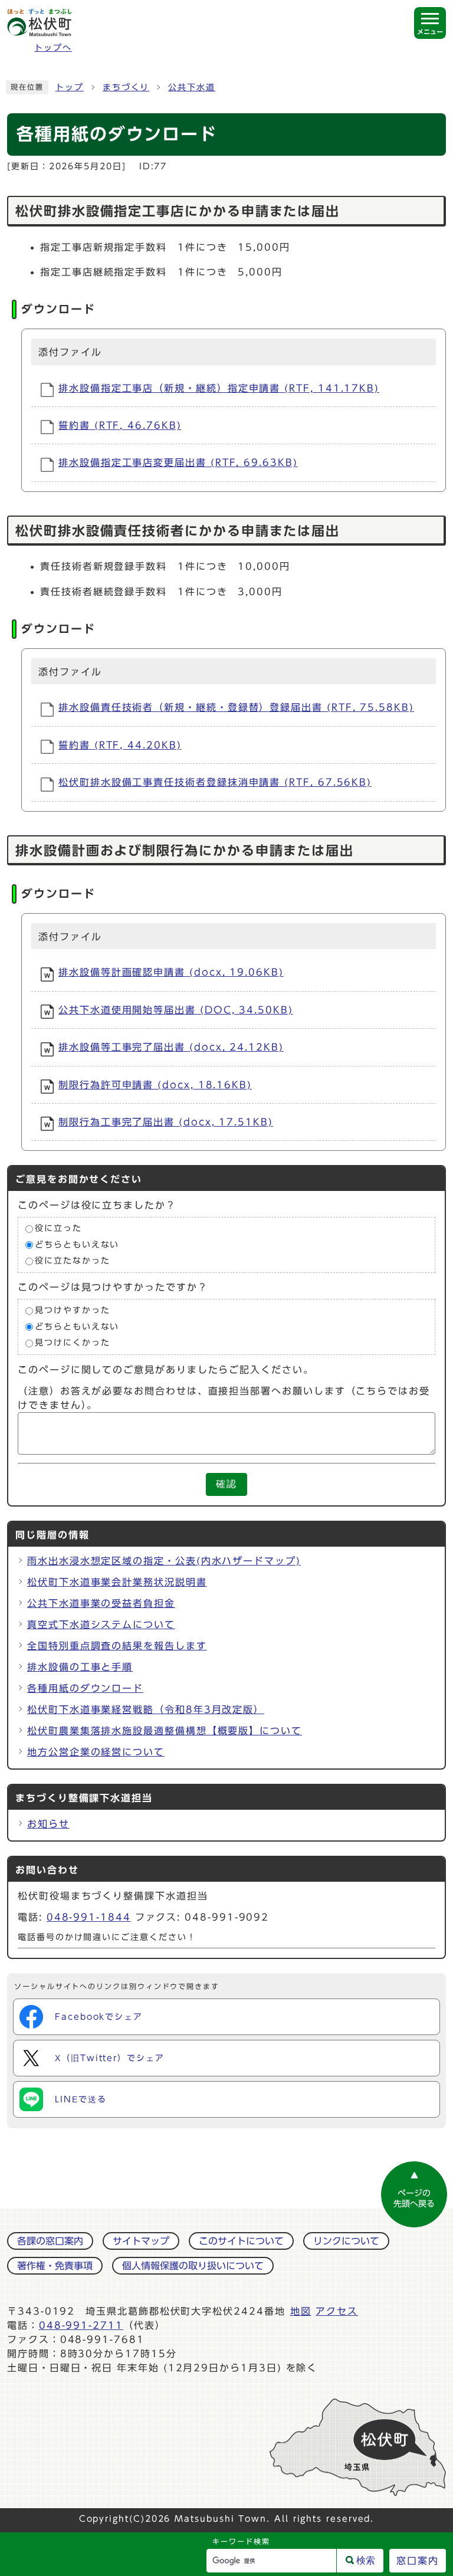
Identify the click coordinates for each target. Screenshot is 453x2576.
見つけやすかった (72, 1310)
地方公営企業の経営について (96, 1752)
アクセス (337, 2311)
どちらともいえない (77, 1245)
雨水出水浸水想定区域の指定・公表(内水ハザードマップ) (164, 1561)
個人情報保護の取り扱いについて (193, 2266)
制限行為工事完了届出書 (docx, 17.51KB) (166, 1122)
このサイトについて (241, 2241)
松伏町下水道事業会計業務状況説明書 (117, 1582)
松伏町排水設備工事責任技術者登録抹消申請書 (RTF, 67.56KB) (215, 782)
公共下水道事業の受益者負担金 (101, 1603)
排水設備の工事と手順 (80, 1667)
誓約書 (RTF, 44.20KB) (120, 745)
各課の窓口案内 (50, 2241)
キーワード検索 (241, 2541)
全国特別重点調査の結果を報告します (117, 1646)
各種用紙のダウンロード (85, 1688)
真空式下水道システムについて (101, 1625)
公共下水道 (192, 87)
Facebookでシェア (99, 2017)
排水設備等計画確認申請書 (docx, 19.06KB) (171, 972)
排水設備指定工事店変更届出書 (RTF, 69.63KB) (178, 462)
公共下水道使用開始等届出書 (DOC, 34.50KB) (176, 1010)
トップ (70, 87)
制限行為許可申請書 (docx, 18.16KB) (155, 1085)
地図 (301, 2311)
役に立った (58, 1229)
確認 (226, 1484)
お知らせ (48, 1824)
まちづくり (126, 87)
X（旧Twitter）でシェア (110, 2058)
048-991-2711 (81, 2325)
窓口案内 (418, 2561)
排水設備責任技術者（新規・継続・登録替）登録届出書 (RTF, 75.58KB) (236, 707)
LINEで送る (81, 2099)
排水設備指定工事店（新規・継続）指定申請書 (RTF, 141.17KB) (219, 388)
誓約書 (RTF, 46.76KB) (120, 425)
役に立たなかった (72, 1261)
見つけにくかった (72, 1343)
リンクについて (346, 2241)
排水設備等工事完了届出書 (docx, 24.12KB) (171, 1047)
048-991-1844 (89, 1917)
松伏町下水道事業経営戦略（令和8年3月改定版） (146, 1709)
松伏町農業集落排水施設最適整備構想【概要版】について (165, 1731)
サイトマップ (141, 2241)
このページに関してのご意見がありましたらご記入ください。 (166, 1370)
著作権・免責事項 (55, 2266)
